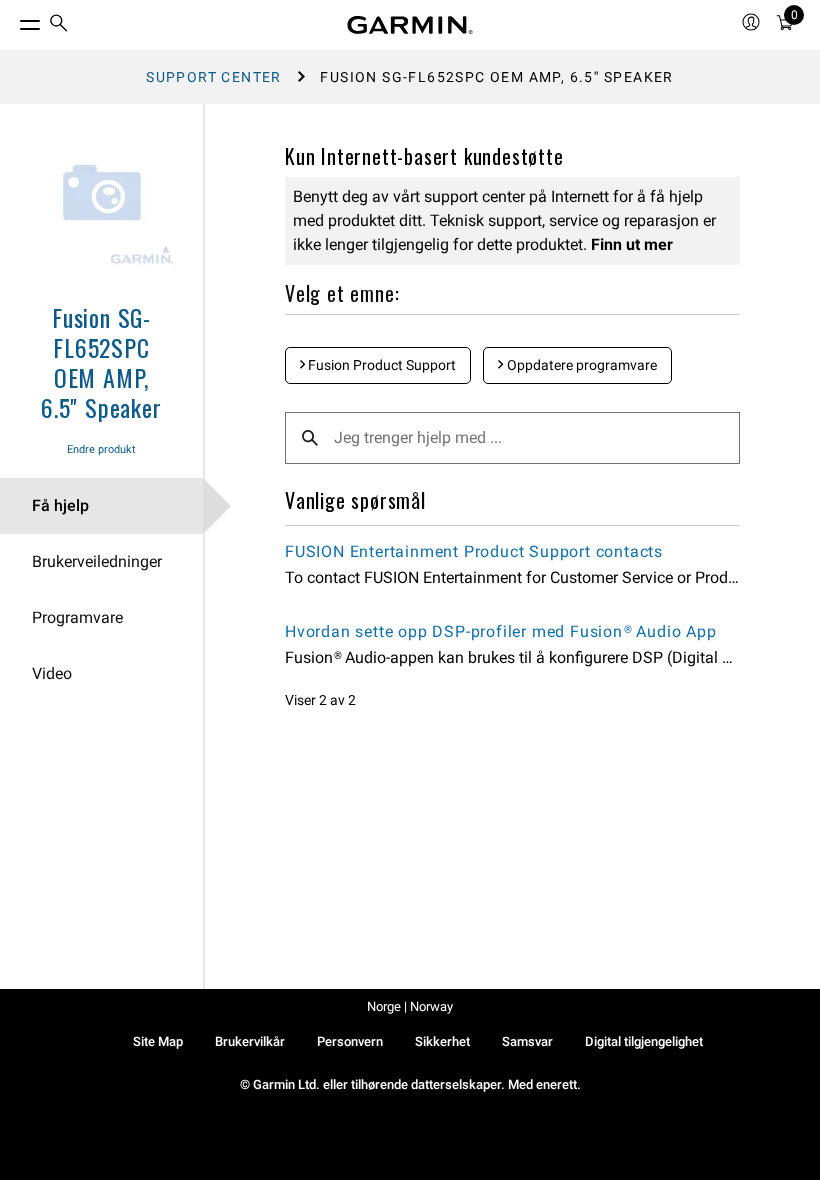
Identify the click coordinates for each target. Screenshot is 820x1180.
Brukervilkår (250, 1041)
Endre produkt (101, 449)
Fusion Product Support (380, 365)
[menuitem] (59, 25)
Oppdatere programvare (580, 365)
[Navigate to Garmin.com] (410, 25)
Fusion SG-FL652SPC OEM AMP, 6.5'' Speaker (101, 362)
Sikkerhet (442, 1041)
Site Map (158, 1041)
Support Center (214, 77)
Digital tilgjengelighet (644, 1041)
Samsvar (527, 1041)
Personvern (350, 1041)
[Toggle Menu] (12, 20)
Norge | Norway (410, 1006)
